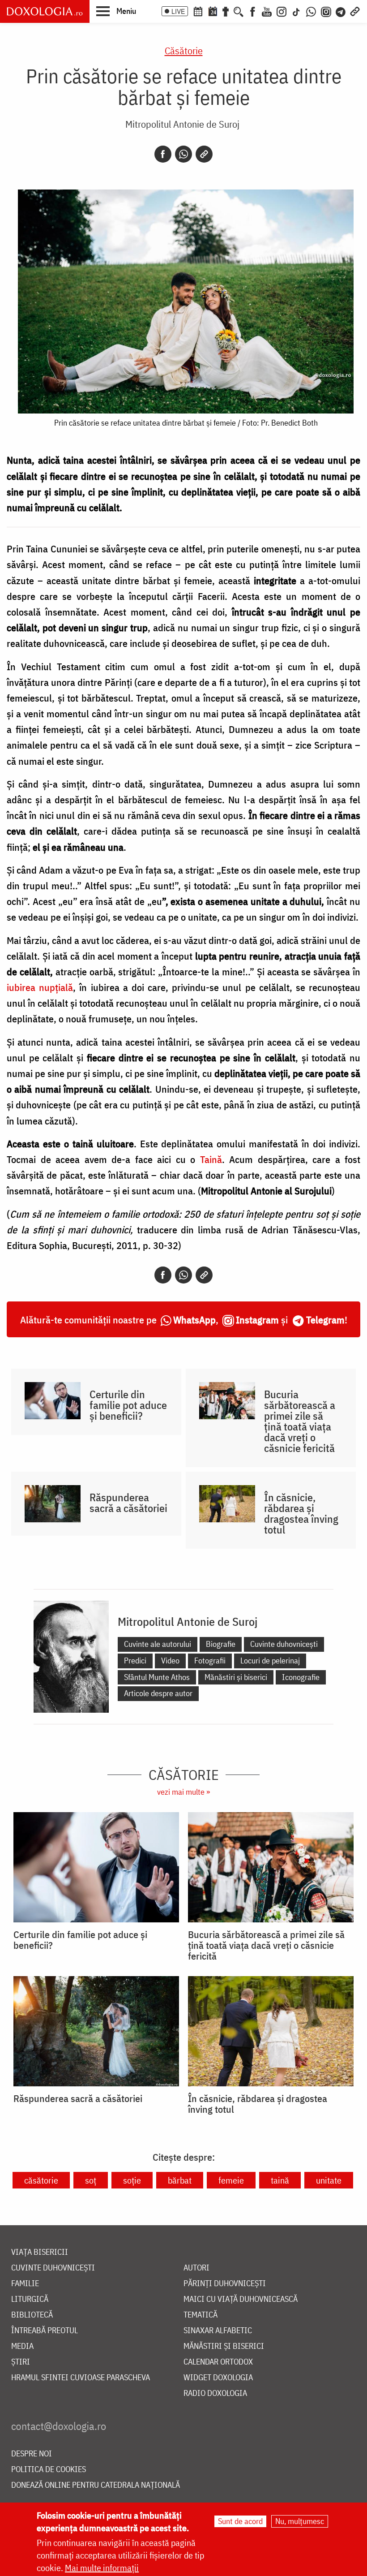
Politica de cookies (49, 2470)
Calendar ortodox (218, 2362)
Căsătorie (184, 50)
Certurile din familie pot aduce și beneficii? (128, 1405)
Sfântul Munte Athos (157, 1677)
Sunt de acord (240, 2521)
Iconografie (301, 1677)
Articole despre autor (158, 1693)
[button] (116, 11)
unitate (329, 2180)
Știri (21, 2362)
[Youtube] (267, 11)
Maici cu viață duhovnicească (241, 2299)
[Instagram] (282, 11)
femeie (231, 2180)
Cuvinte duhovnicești (284, 1644)
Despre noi (32, 2454)
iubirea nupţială (40, 987)
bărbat (180, 2180)
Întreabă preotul (45, 2331)
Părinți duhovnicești (225, 2284)
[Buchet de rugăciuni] (226, 11)
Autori (196, 2268)
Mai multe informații (102, 2568)
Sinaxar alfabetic (218, 2331)
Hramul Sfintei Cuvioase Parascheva (81, 2378)
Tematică (201, 2315)
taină (280, 2180)
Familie (25, 2284)
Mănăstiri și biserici (236, 1677)
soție (132, 2180)
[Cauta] (239, 11)
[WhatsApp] (311, 11)
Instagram (257, 1320)
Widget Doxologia (218, 2378)
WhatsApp (194, 1320)
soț (91, 2180)
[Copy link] (204, 154)
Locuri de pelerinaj (270, 1661)
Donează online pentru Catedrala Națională (96, 2485)
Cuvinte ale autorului (158, 1644)
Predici (135, 1661)
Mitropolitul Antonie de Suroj (182, 124)
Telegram (325, 1320)
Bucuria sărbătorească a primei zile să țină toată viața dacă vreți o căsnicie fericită (300, 1421)
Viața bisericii (40, 2252)
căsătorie (41, 2180)
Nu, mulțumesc (300, 2521)
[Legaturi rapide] (355, 11)
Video (170, 1661)
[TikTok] (296, 11)
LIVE (178, 11)
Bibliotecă (32, 2315)
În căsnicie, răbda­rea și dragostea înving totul (301, 1513)
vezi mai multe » (183, 1792)
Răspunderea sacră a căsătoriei (128, 1503)
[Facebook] (253, 11)
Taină (211, 1159)
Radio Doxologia (215, 2393)
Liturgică (30, 2299)
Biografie (221, 1644)
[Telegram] (341, 11)
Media (22, 2346)
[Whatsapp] (183, 154)
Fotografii (210, 1661)
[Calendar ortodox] (198, 11)
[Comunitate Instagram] (326, 11)
